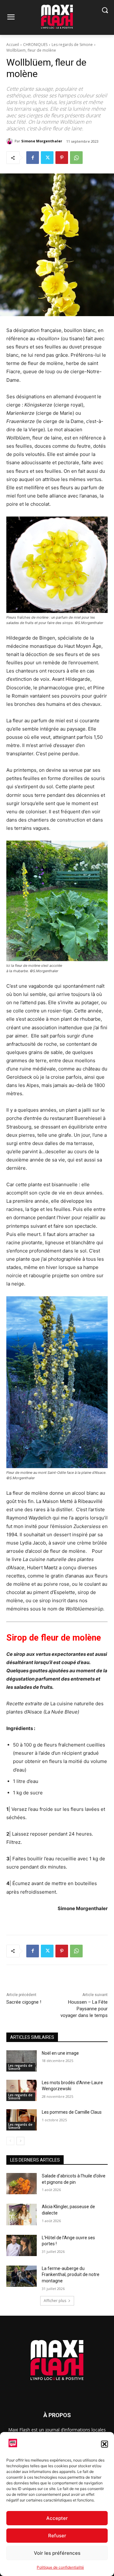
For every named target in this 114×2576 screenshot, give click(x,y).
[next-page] (20, 2141)
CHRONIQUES (35, 45)
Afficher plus (55, 2301)
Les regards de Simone (72, 45)
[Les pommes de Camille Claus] (22, 2120)
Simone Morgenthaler (42, 141)
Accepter (57, 2518)
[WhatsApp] (76, 158)
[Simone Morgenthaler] (10, 141)
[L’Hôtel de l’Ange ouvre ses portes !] (22, 2245)
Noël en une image (60, 2053)
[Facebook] (33, 158)
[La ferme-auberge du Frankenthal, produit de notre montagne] (22, 2276)
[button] (104, 2444)
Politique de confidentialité (60, 2567)
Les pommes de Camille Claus (72, 2112)
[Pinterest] (62, 158)
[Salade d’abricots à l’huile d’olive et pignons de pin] (22, 2184)
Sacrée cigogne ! (24, 2002)
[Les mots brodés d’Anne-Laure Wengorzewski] (22, 2090)
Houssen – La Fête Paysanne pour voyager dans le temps (84, 2009)
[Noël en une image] (22, 2061)
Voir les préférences (57, 2553)
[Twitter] (47, 158)
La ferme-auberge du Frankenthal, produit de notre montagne (71, 2275)
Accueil (13, 45)
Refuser (57, 2536)
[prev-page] (10, 2141)
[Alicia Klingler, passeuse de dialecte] (22, 2214)
